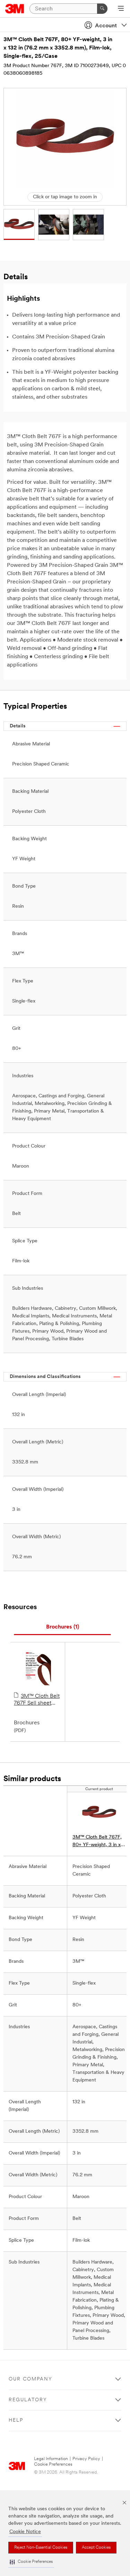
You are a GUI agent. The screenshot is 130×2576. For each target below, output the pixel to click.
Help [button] (16, 2420)
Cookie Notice (25, 2532)
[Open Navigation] (121, 9)
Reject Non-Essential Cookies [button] (41, 2548)
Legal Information (51, 2459)
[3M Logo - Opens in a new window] (15, 9)
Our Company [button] (31, 2379)
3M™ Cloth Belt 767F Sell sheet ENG (37, 1700)
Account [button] (106, 26)
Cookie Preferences (53, 2464)
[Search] (102, 9)
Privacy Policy (86, 2459)
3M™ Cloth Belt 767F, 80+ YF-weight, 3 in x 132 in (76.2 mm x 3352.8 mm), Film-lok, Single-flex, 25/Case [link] (97, 1842)
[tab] (62, 1627)
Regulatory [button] (28, 2400)
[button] (31, 2562)
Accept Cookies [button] (96, 2548)
